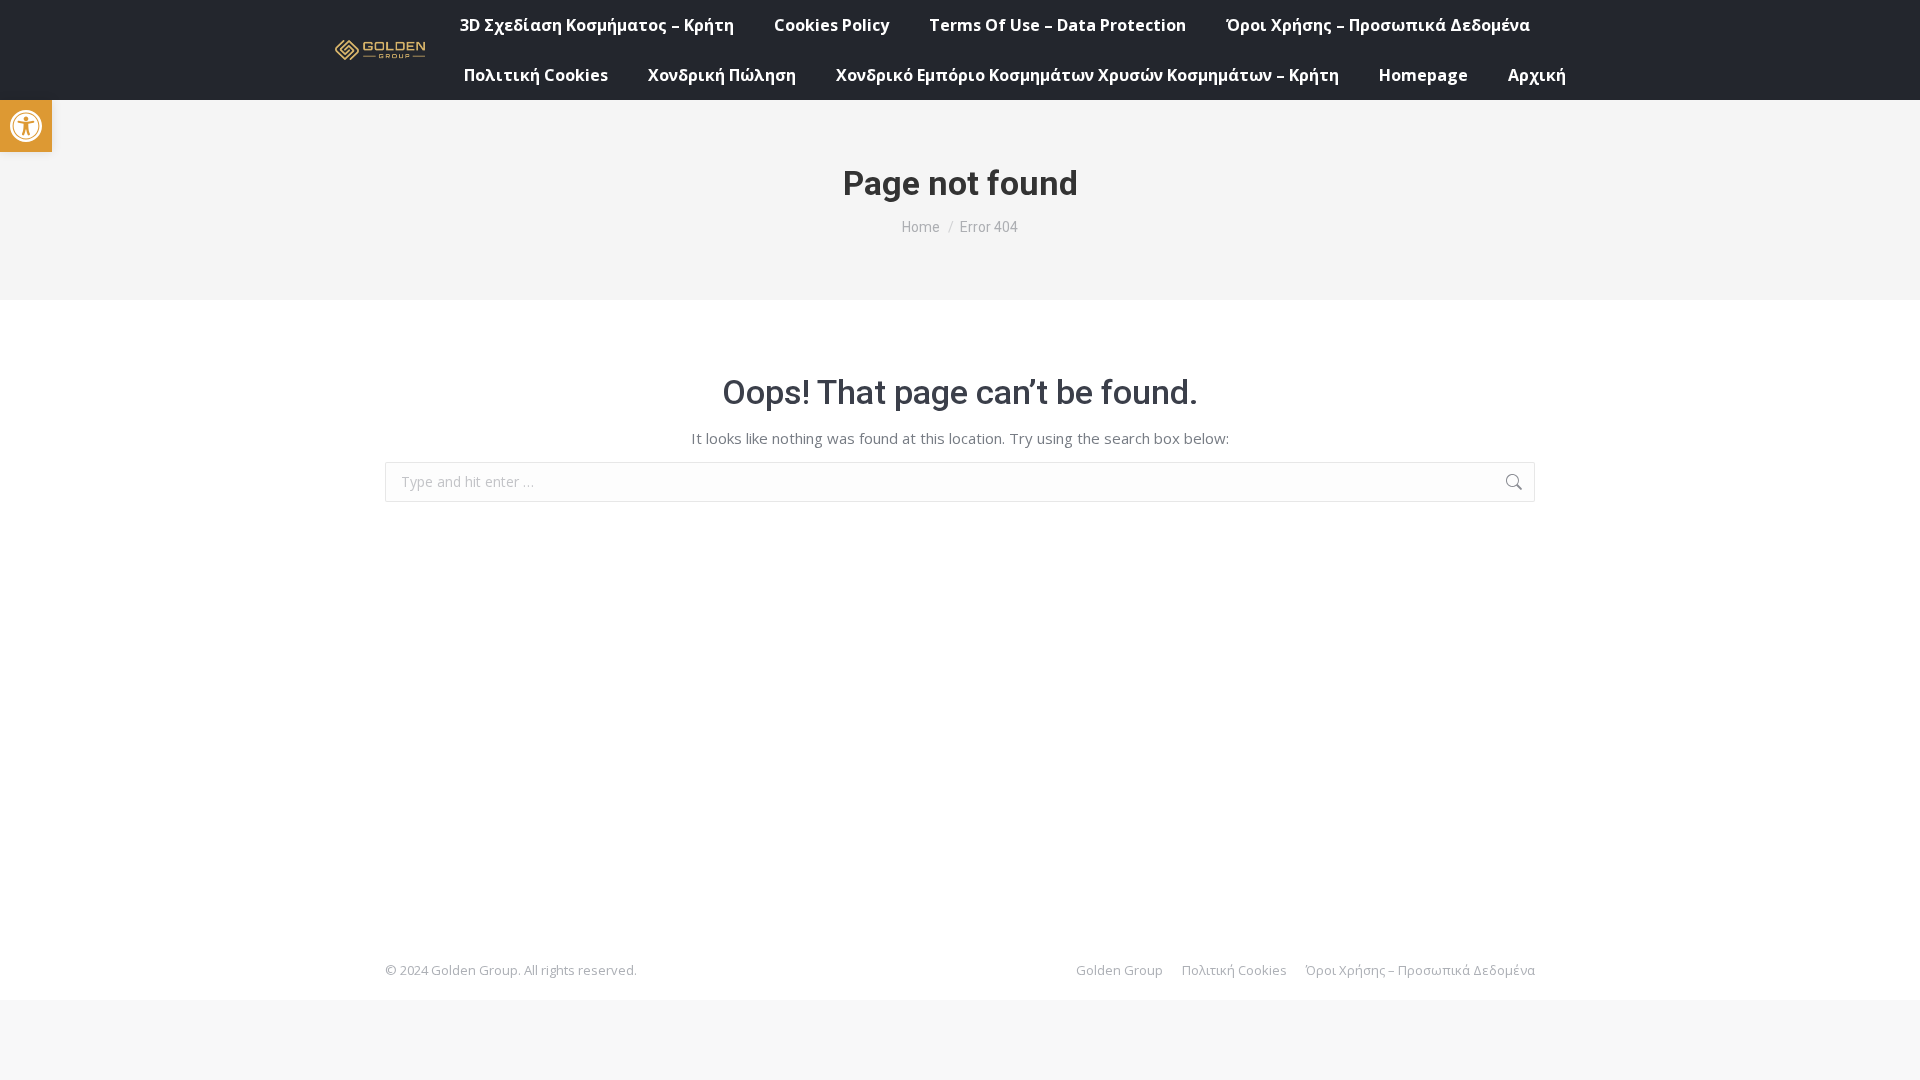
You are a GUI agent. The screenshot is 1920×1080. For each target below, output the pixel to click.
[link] (26, 126)
